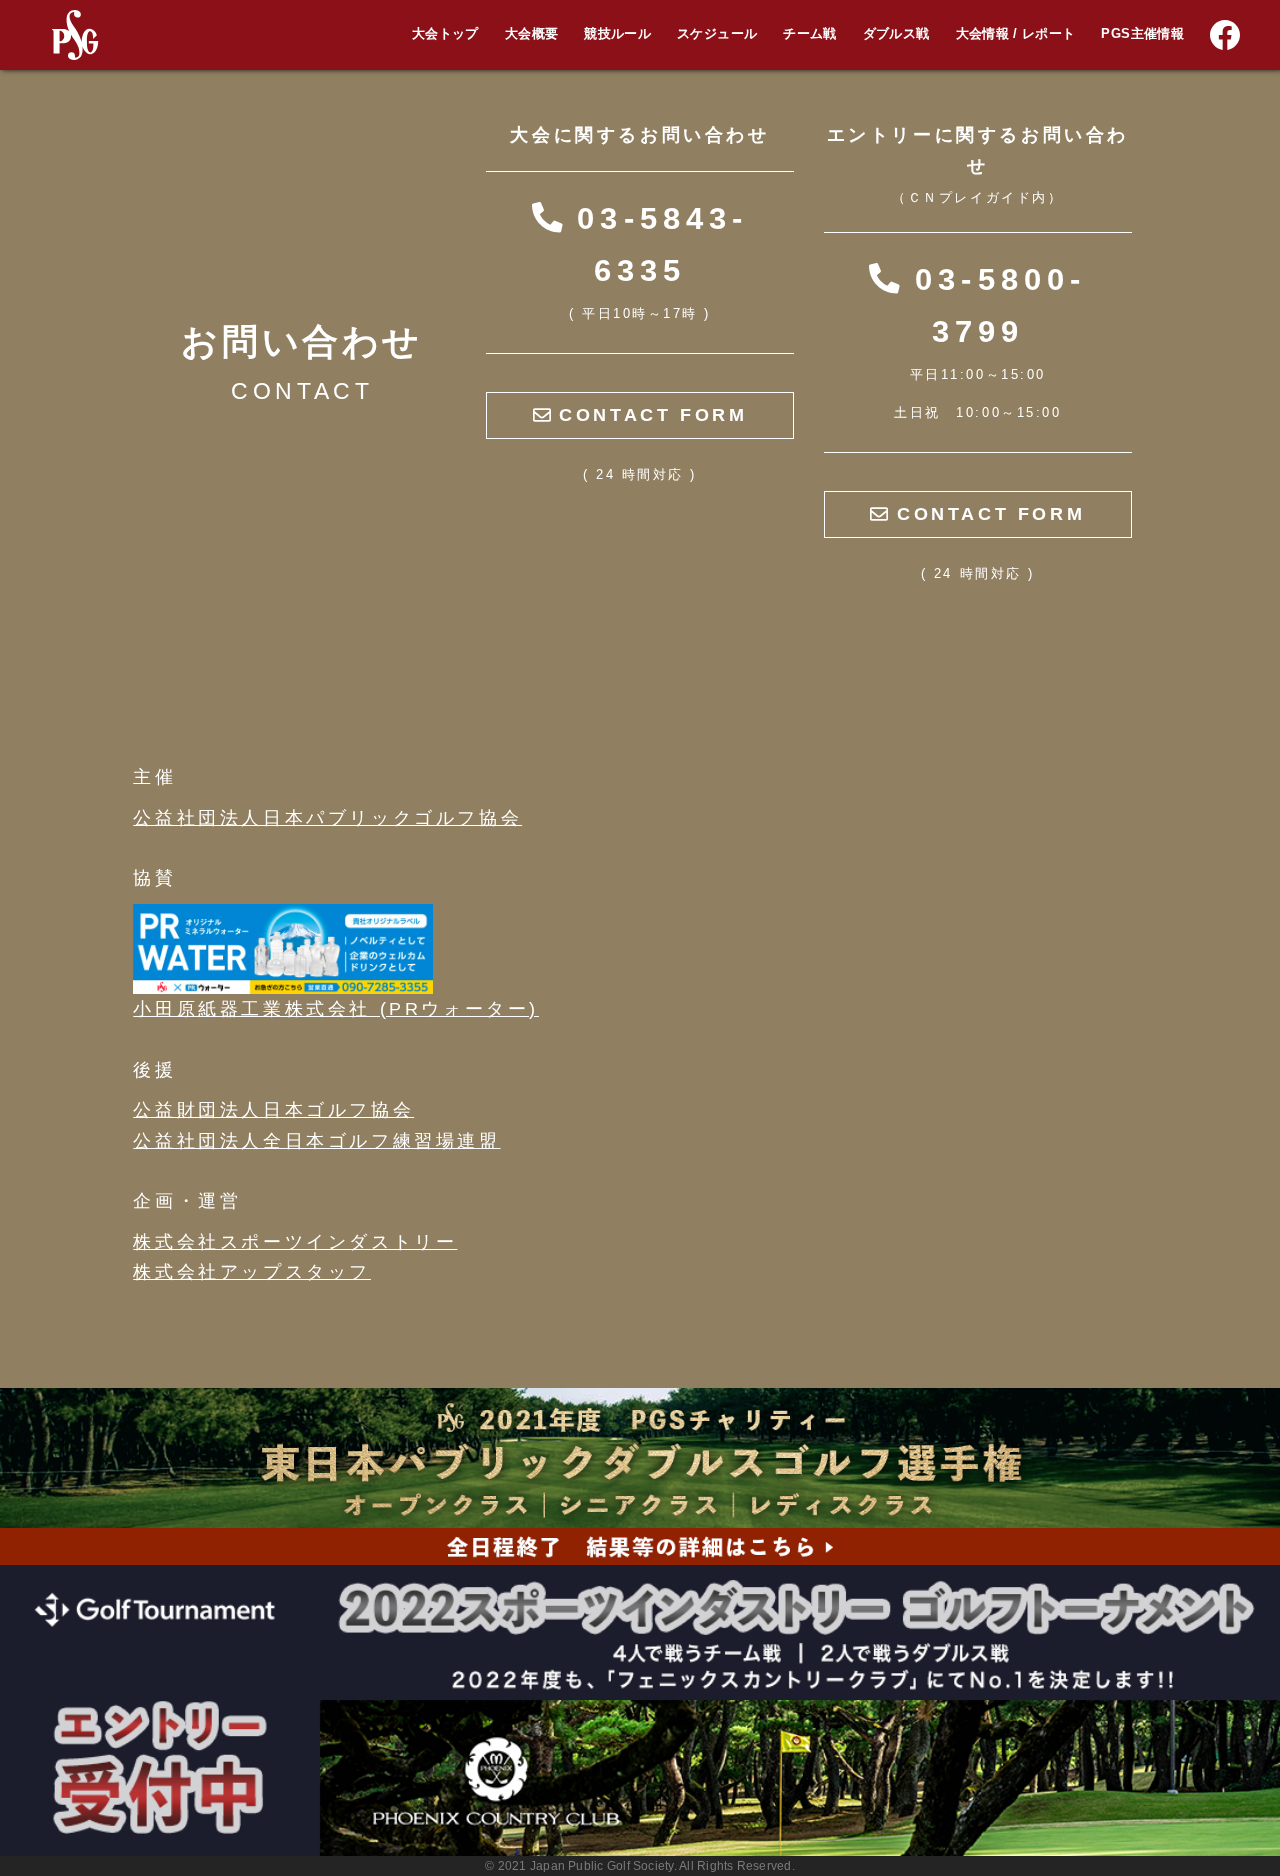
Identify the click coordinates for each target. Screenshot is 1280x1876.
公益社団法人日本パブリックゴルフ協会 (327, 818)
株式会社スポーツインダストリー (295, 1242)
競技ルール (617, 34)
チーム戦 (809, 34)
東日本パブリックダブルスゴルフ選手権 (1153, 82)
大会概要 (531, 34)
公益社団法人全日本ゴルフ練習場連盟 (316, 1141)
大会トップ (445, 34)
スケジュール (717, 34)
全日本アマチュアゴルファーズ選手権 (1146, 47)
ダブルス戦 (896, 34)
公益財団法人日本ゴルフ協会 (273, 1110)
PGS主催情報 (1142, 34)
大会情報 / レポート (1016, 34)
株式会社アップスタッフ (252, 1272)
